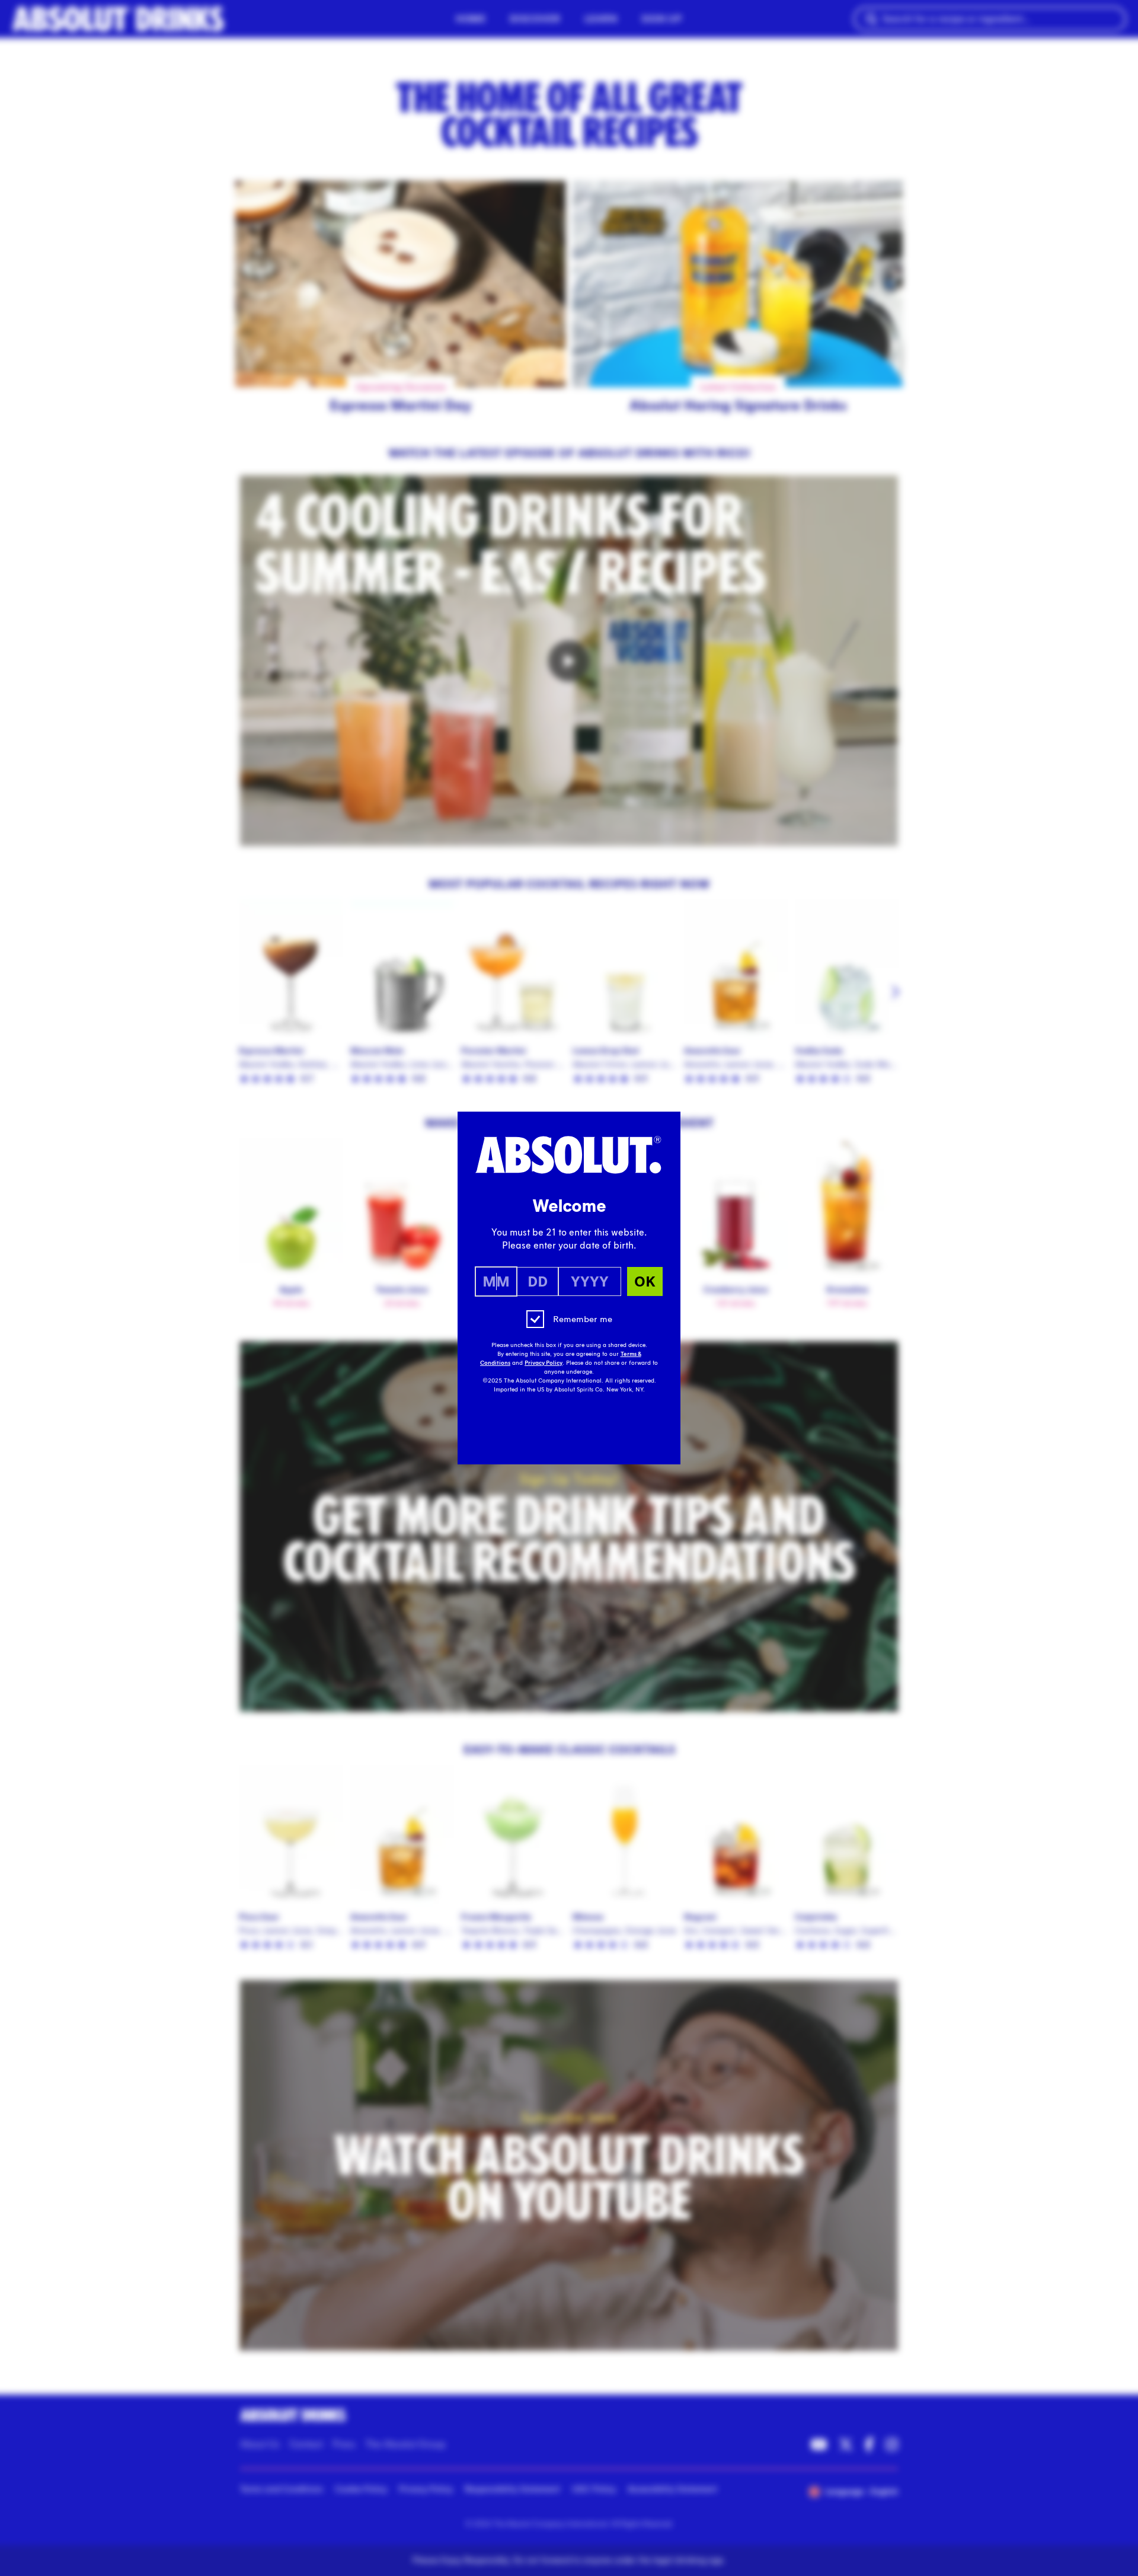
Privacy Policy (544, 1363)
